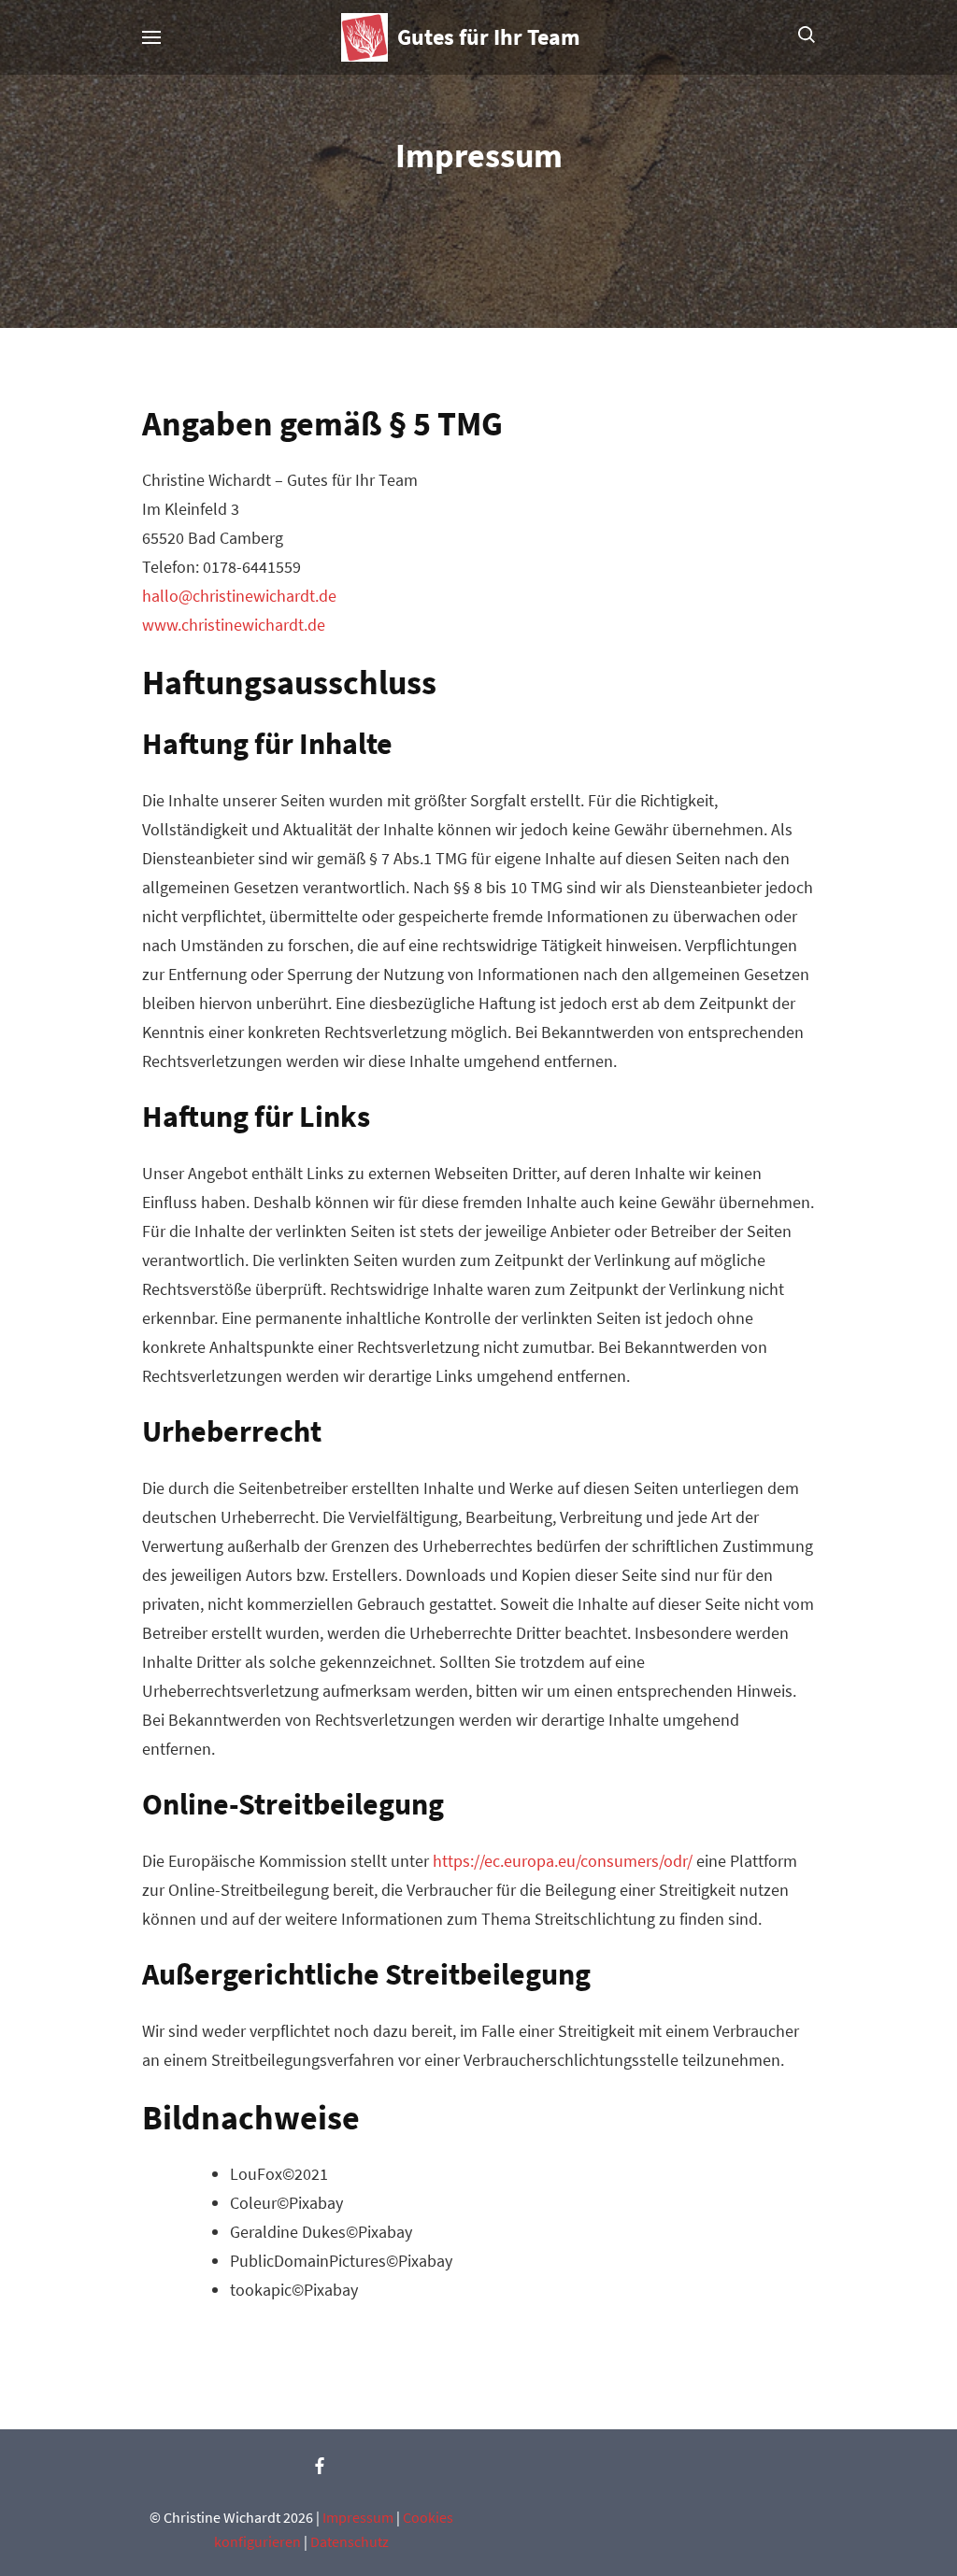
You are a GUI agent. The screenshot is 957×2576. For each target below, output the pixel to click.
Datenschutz (350, 2541)
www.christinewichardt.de (234, 625)
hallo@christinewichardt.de (239, 596)
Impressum (358, 2517)
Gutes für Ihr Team (489, 37)
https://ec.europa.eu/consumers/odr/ (563, 1861)
